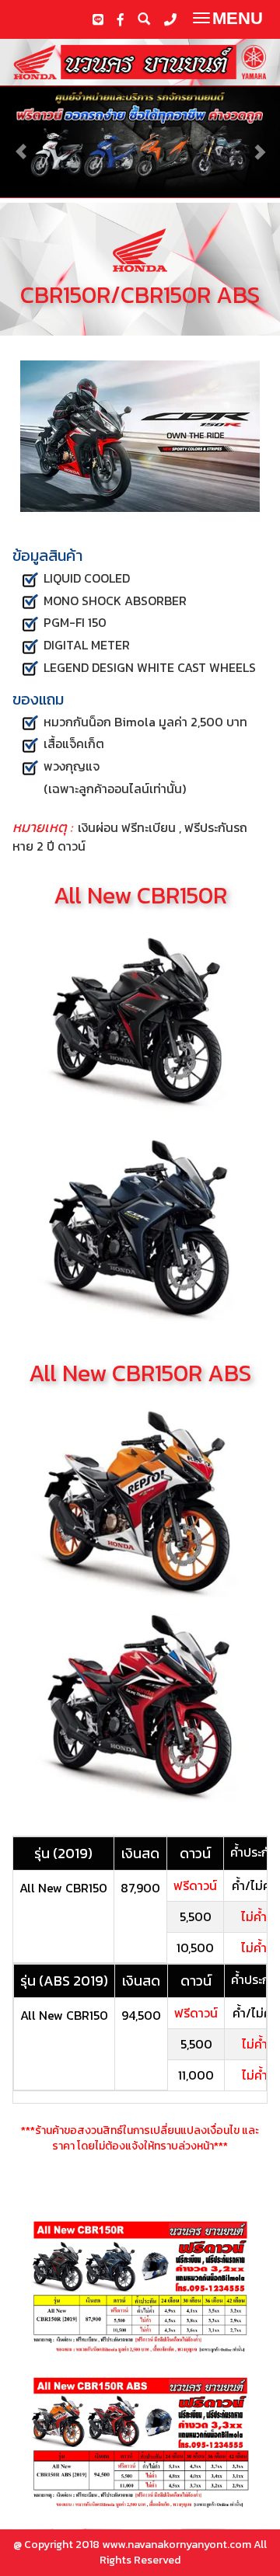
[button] (21, 144)
